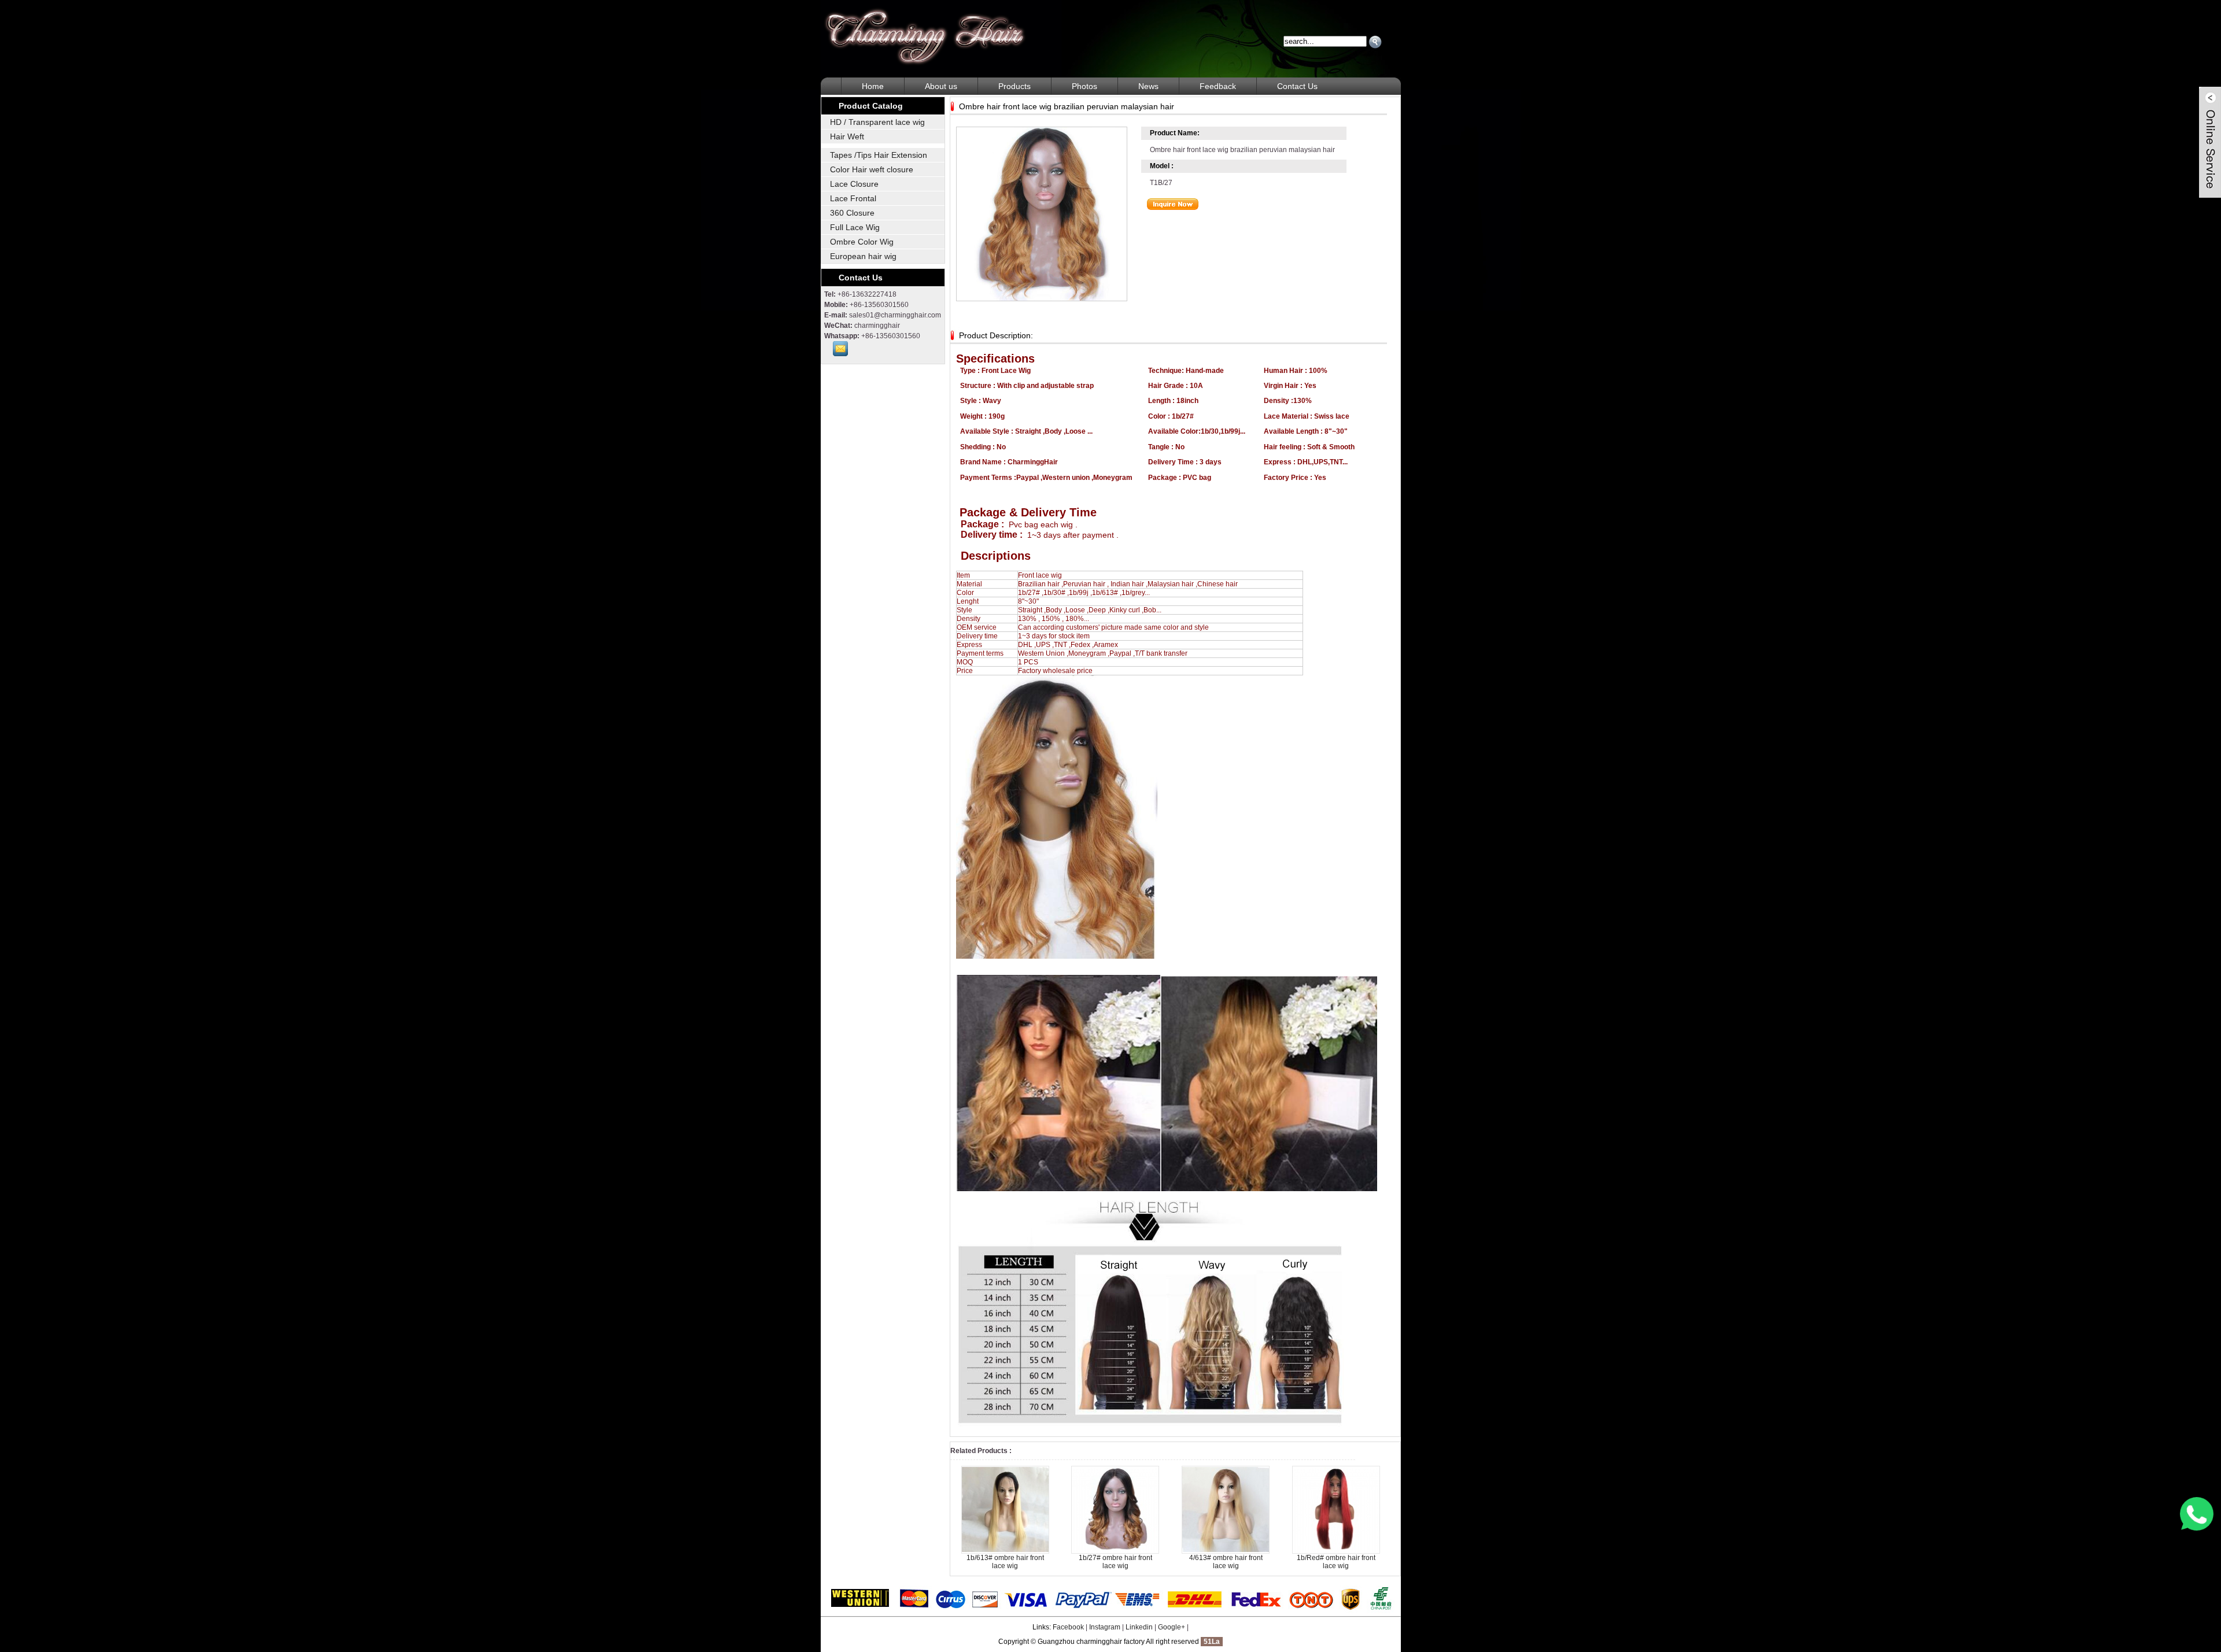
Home (873, 86)
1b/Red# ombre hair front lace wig (1336, 1562)
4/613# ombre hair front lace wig (1226, 1562)
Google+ (1172, 1627)
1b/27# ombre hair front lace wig (1115, 1562)
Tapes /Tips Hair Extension (879, 155)
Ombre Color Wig (862, 242)
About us (941, 86)
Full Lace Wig (855, 227)
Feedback (1218, 86)
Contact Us (1297, 86)
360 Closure (852, 213)
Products (1014, 86)
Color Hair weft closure (872, 169)
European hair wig (863, 256)
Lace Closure (854, 184)
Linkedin (1139, 1627)
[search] (1375, 42)
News (1148, 86)
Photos (1084, 86)
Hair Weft (847, 136)
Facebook (1068, 1627)
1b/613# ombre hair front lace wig (1005, 1562)
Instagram (1105, 1627)
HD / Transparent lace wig (877, 122)
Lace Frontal (853, 198)
